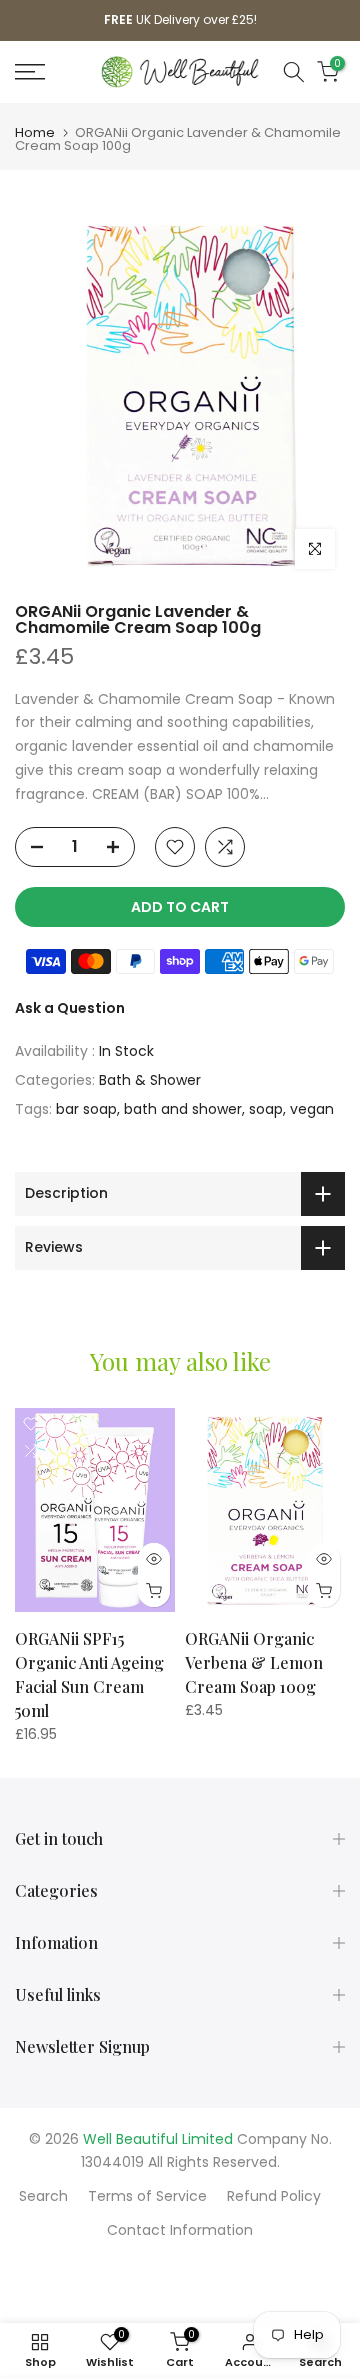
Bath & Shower (150, 1080)
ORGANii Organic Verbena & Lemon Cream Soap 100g (254, 1663)
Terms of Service (147, 2196)
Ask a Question (70, 1008)
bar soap (86, 1109)
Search (43, 2196)
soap (266, 1109)
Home (35, 132)
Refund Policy (274, 2196)
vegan (312, 1109)
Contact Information (180, 2230)
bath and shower (183, 1109)
